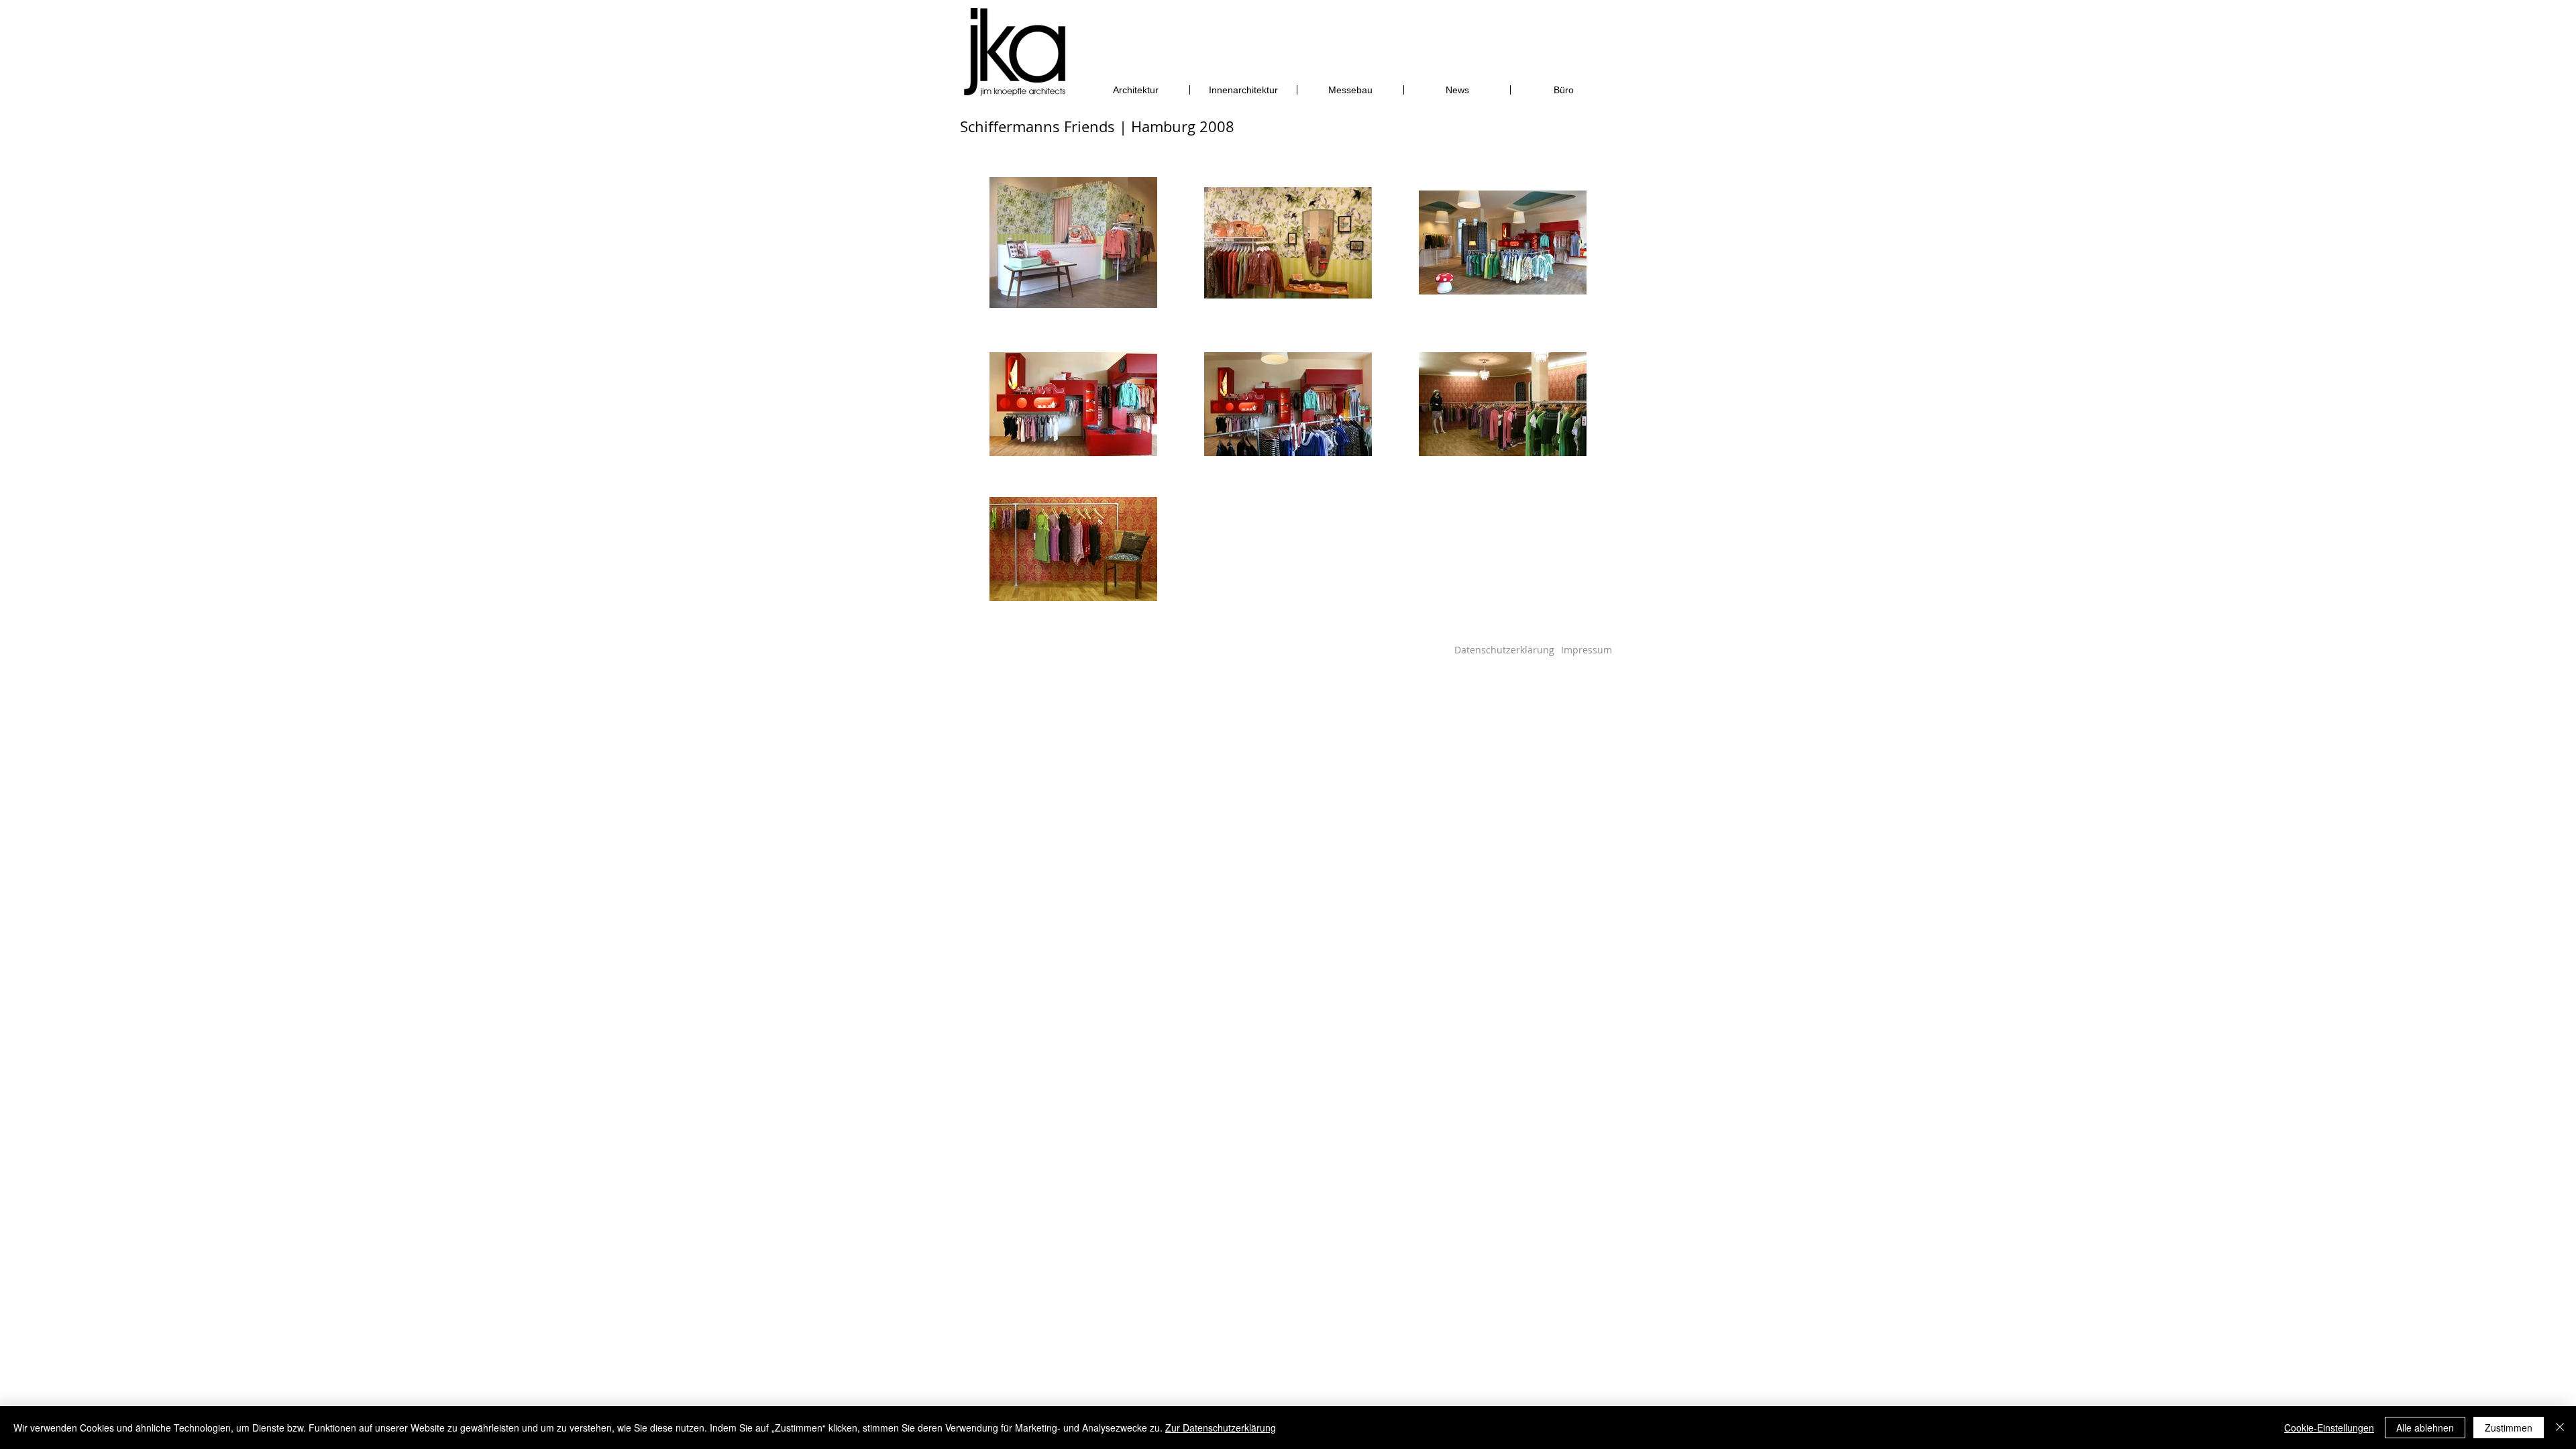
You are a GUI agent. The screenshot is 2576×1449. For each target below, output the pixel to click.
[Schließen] (2560, 1428)
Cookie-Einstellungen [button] (2329, 1428)
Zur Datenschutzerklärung (1221, 1428)
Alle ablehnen (2425, 1428)
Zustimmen (2509, 1428)
